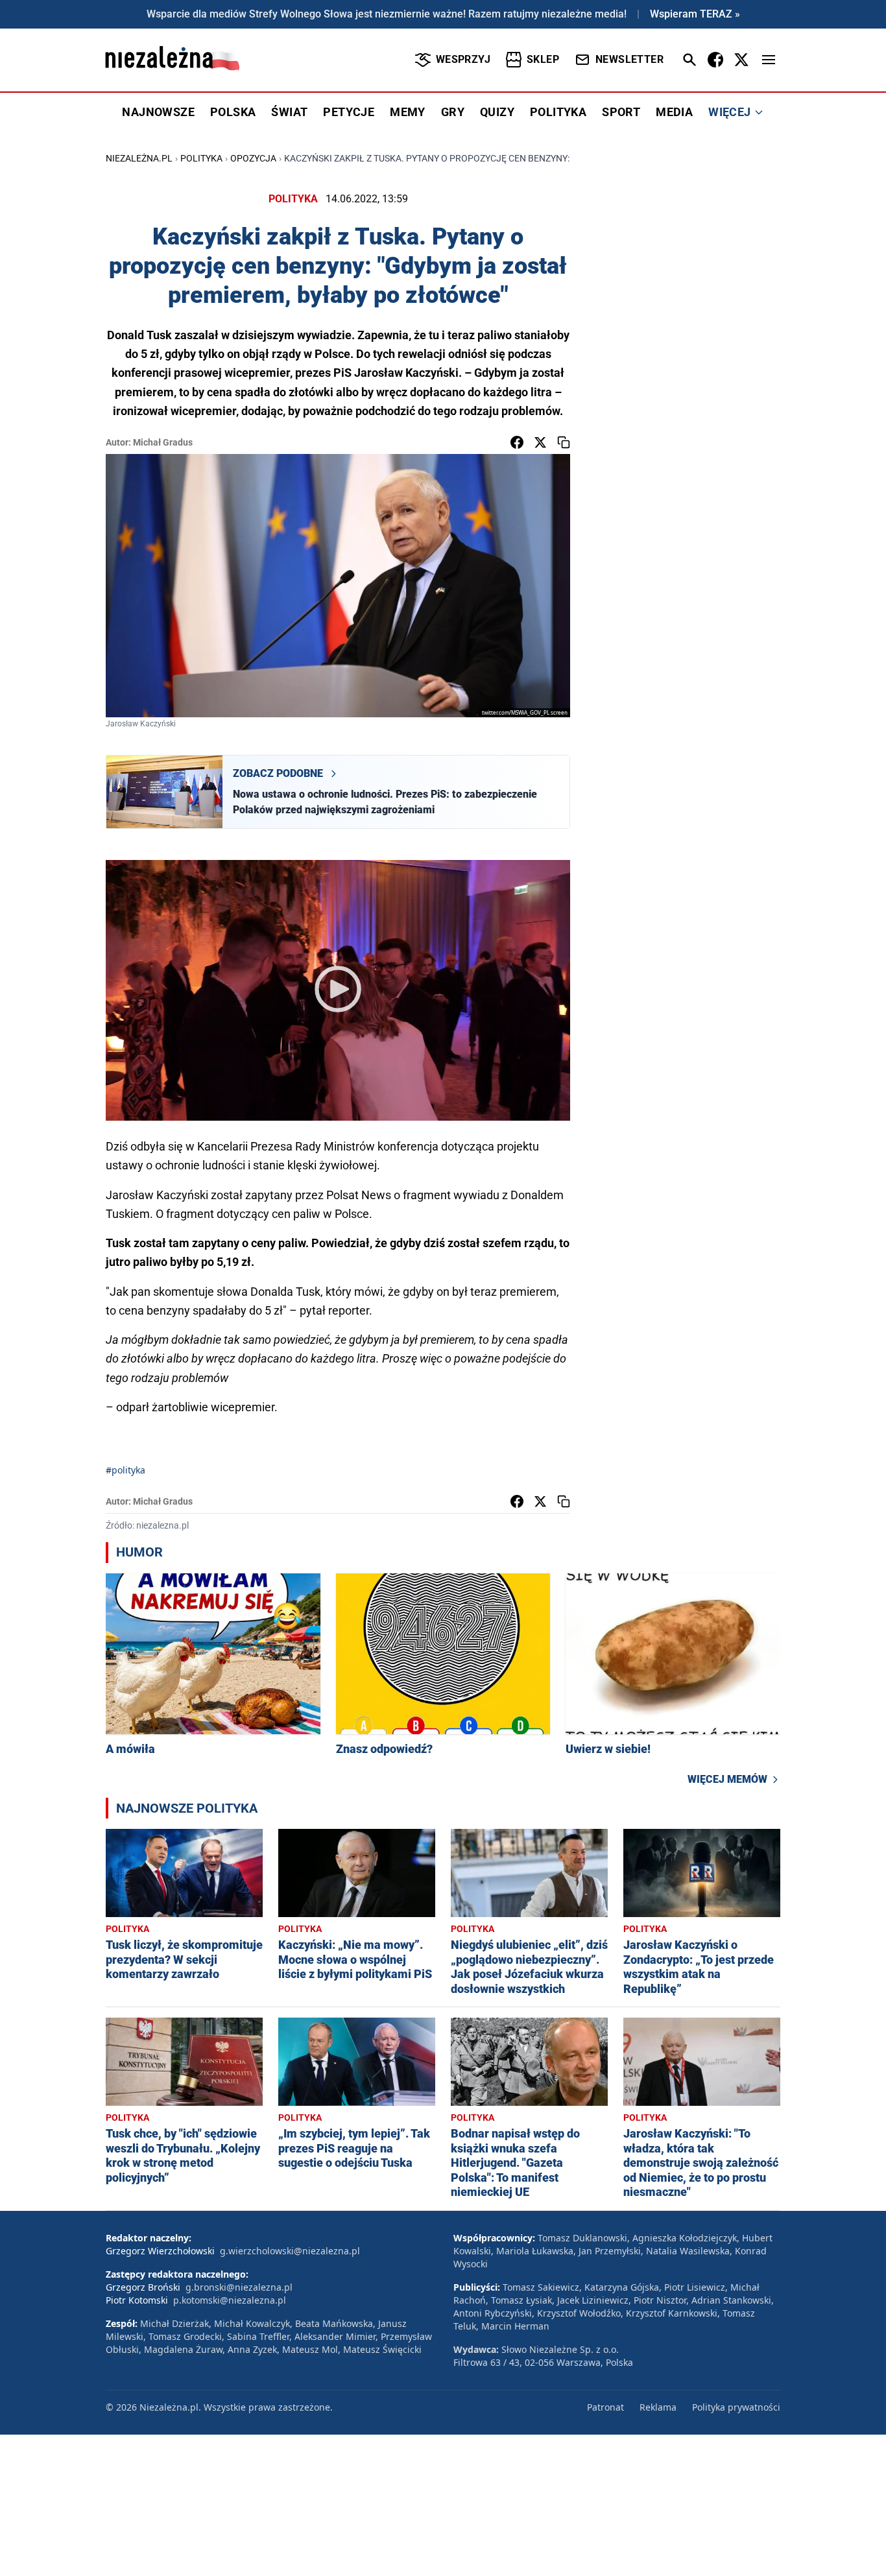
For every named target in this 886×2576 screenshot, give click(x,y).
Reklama (658, 2407)
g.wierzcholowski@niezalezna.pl (290, 2251)
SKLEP (543, 59)
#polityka (126, 1470)
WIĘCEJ (729, 112)
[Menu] (769, 60)
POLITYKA (558, 112)
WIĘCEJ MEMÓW (727, 1779)
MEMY (408, 112)
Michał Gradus (163, 442)
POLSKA (233, 112)
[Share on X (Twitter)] (540, 442)
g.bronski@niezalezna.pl (239, 2287)
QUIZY (497, 112)
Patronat (605, 2407)
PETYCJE (349, 112)
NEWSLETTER (629, 59)
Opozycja (253, 158)
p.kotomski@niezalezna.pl (230, 2300)
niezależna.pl (139, 158)
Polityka (201, 158)
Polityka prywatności (736, 2407)
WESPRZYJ (463, 59)
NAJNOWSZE (158, 112)
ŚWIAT (289, 112)
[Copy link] (564, 442)
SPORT (621, 112)
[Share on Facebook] (517, 442)
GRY (453, 112)
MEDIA (674, 112)
